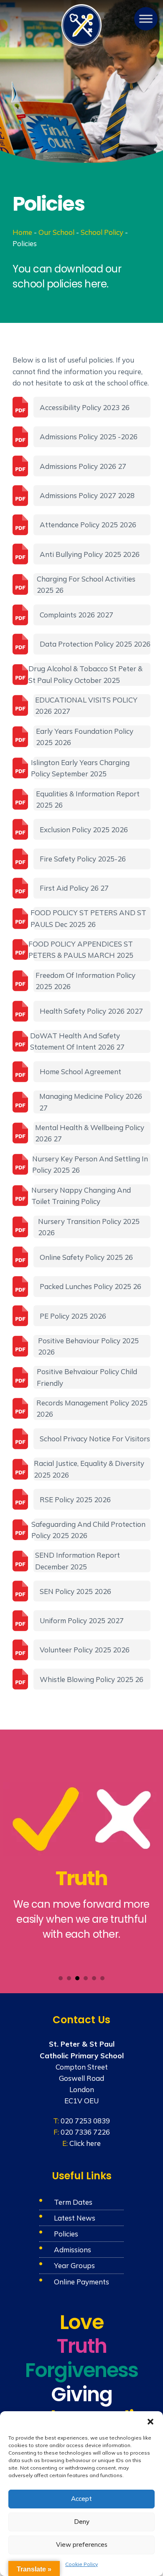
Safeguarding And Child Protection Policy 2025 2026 (89, 1530)
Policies (66, 2234)
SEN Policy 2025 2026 (75, 1591)
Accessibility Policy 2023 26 (85, 407)
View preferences (82, 2545)
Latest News (75, 2218)
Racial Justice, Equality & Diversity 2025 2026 (89, 1469)
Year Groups (74, 2265)
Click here (85, 2143)
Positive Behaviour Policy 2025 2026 (88, 1346)
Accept (81, 2499)
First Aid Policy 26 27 (74, 888)
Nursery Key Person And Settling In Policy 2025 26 (91, 1164)
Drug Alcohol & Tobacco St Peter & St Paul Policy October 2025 (88, 674)
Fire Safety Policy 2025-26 (83, 859)
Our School (56, 232)
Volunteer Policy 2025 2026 (85, 1650)
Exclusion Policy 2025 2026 (84, 830)
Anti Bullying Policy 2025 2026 (90, 554)
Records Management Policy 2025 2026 (92, 1408)
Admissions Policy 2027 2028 (87, 495)
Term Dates (73, 2202)
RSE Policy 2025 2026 (75, 1500)
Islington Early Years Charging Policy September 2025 (81, 768)
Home (22, 232)
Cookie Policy (81, 2564)
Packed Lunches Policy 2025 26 (90, 1286)
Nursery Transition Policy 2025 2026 (89, 1227)
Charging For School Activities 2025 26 (86, 584)
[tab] (61, 1978)
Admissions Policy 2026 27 (83, 466)
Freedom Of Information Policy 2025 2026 (85, 981)
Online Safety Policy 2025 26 (86, 1257)
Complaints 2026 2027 (76, 615)
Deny (82, 2522)
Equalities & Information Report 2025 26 (88, 799)
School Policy (102, 232)
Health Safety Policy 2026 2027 (91, 1011)
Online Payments (81, 2282)
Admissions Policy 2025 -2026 (89, 437)
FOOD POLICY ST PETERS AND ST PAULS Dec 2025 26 (90, 918)
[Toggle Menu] (146, 19)
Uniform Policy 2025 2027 (82, 1620)
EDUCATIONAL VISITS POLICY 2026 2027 (86, 705)
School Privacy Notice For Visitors (95, 1439)
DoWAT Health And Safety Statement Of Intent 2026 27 (79, 1041)
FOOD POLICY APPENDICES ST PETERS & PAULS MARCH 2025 (83, 949)
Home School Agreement (80, 1071)
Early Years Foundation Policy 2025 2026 (85, 737)
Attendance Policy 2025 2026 (88, 525)
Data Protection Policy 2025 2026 (95, 644)
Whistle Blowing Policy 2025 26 (92, 1679)
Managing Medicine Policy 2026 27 (91, 1102)
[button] (150, 2422)
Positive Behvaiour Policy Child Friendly (87, 1377)
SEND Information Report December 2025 (78, 1561)
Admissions (73, 2250)
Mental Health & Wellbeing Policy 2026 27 (90, 1133)
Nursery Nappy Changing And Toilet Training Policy (82, 1196)
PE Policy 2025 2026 (73, 1316)
